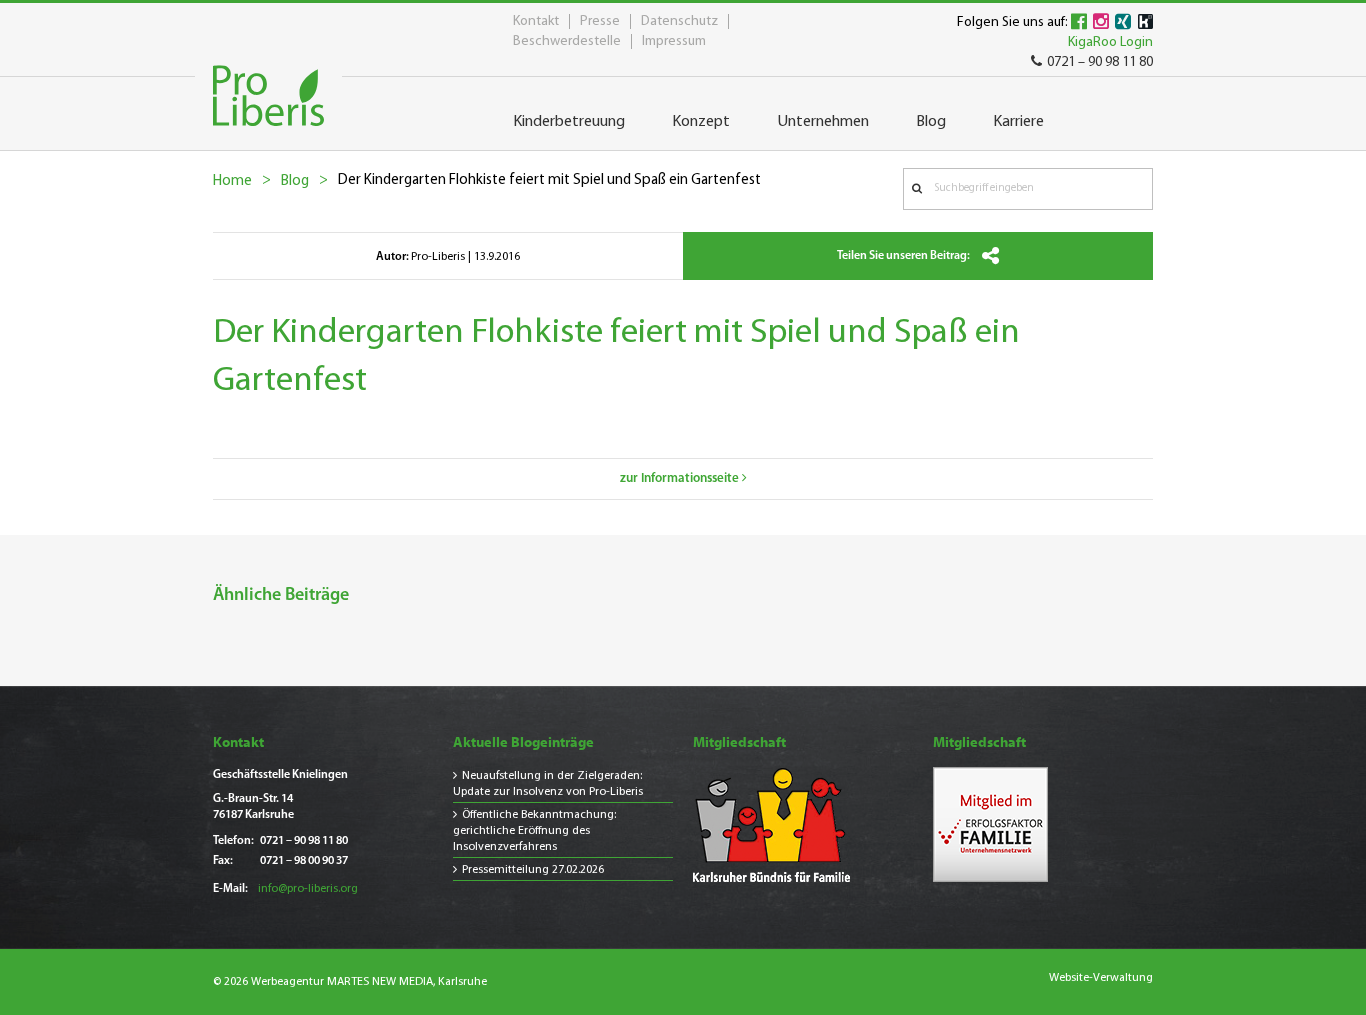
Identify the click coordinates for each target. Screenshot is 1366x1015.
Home (232, 181)
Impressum (674, 41)
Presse (600, 21)
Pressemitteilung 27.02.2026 (533, 870)
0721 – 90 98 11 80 (1100, 62)
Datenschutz (679, 21)
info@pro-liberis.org (308, 889)
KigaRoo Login (1110, 42)
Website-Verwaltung (1101, 978)
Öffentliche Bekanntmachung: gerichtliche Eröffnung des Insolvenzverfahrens (534, 831)
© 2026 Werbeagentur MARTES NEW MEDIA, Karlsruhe (350, 982)
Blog (295, 181)
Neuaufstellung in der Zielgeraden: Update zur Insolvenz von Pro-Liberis (548, 784)
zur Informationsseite (681, 478)
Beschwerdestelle (567, 41)
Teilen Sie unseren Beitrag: (904, 256)
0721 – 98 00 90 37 (304, 861)
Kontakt (536, 21)
